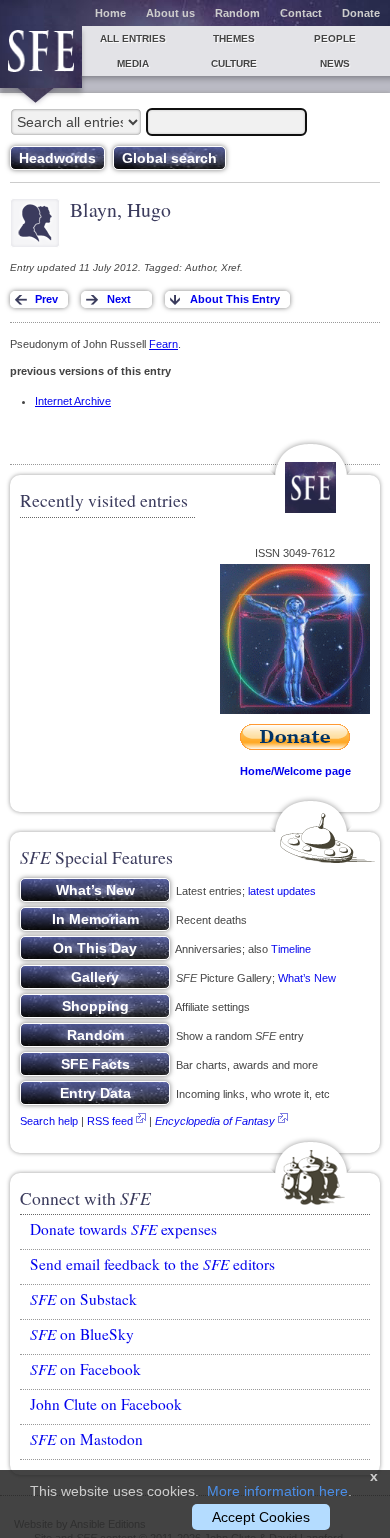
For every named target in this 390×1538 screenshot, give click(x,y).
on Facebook (85, 1369)
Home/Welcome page (295, 771)
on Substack (83, 1299)
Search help (49, 1121)
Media (133, 63)
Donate (361, 13)
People (335, 38)
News (335, 63)
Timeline (291, 949)
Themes (234, 38)
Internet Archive (73, 401)
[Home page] (41, 57)
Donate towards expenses (123, 1229)
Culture (234, 63)
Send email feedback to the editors (152, 1264)
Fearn (163, 344)
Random (237, 13)
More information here (277, 1491)
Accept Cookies (261, 1517)
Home (110, 13)
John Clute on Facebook (106, 1404)
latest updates (282, 891)
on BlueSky (82, 1334)
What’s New (307, 978)
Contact (301, 13)
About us (170, 13)
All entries (133, 38)
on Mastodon (86, 1439)
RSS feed (110, 1121)
